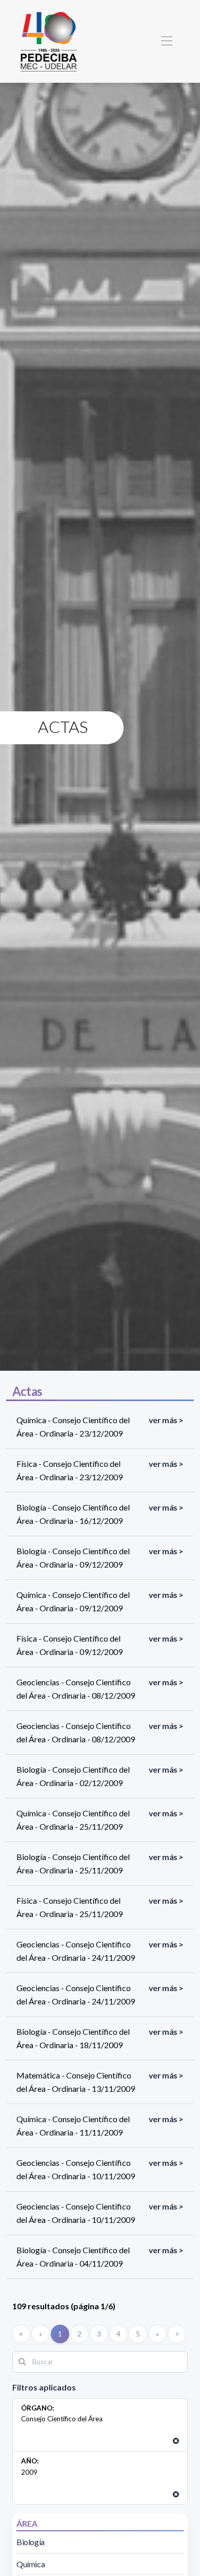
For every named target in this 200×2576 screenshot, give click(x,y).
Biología (31, 2542)
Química (31, 2564)
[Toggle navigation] (166, 41)
